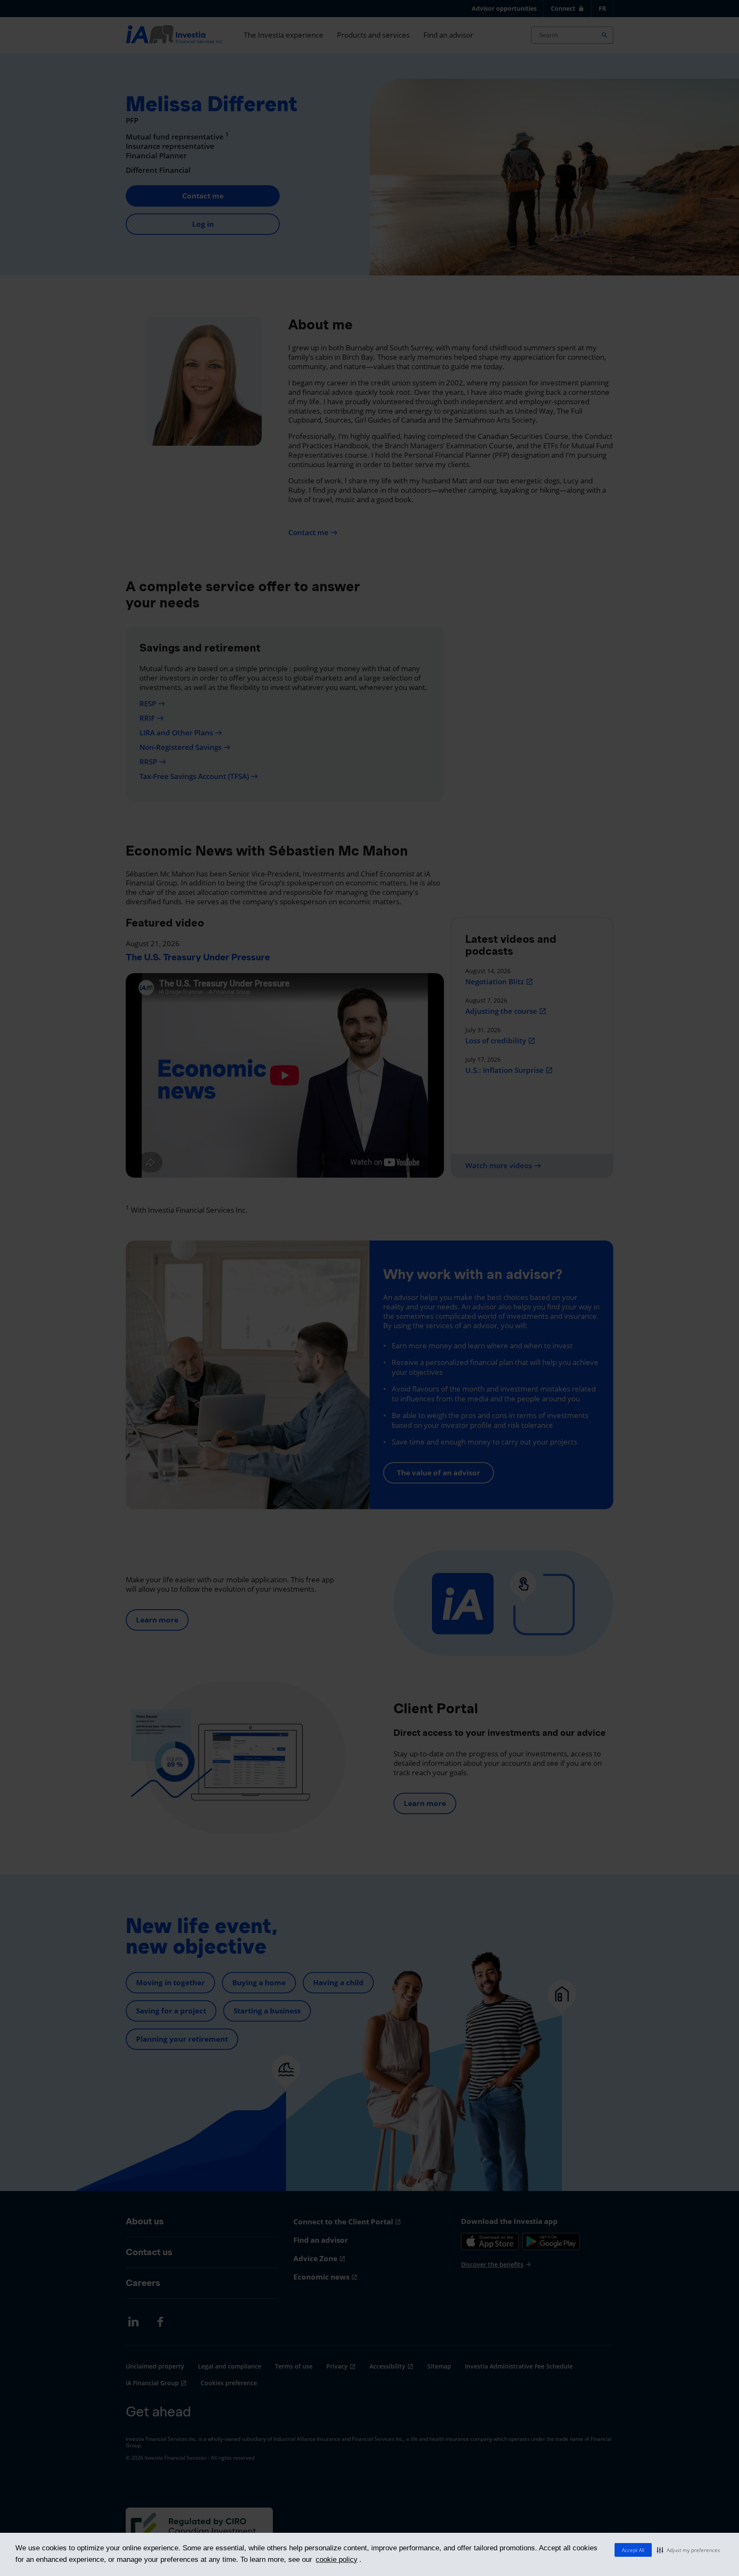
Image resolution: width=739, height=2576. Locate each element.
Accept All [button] (633, 2550)
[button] (689, 2550)
